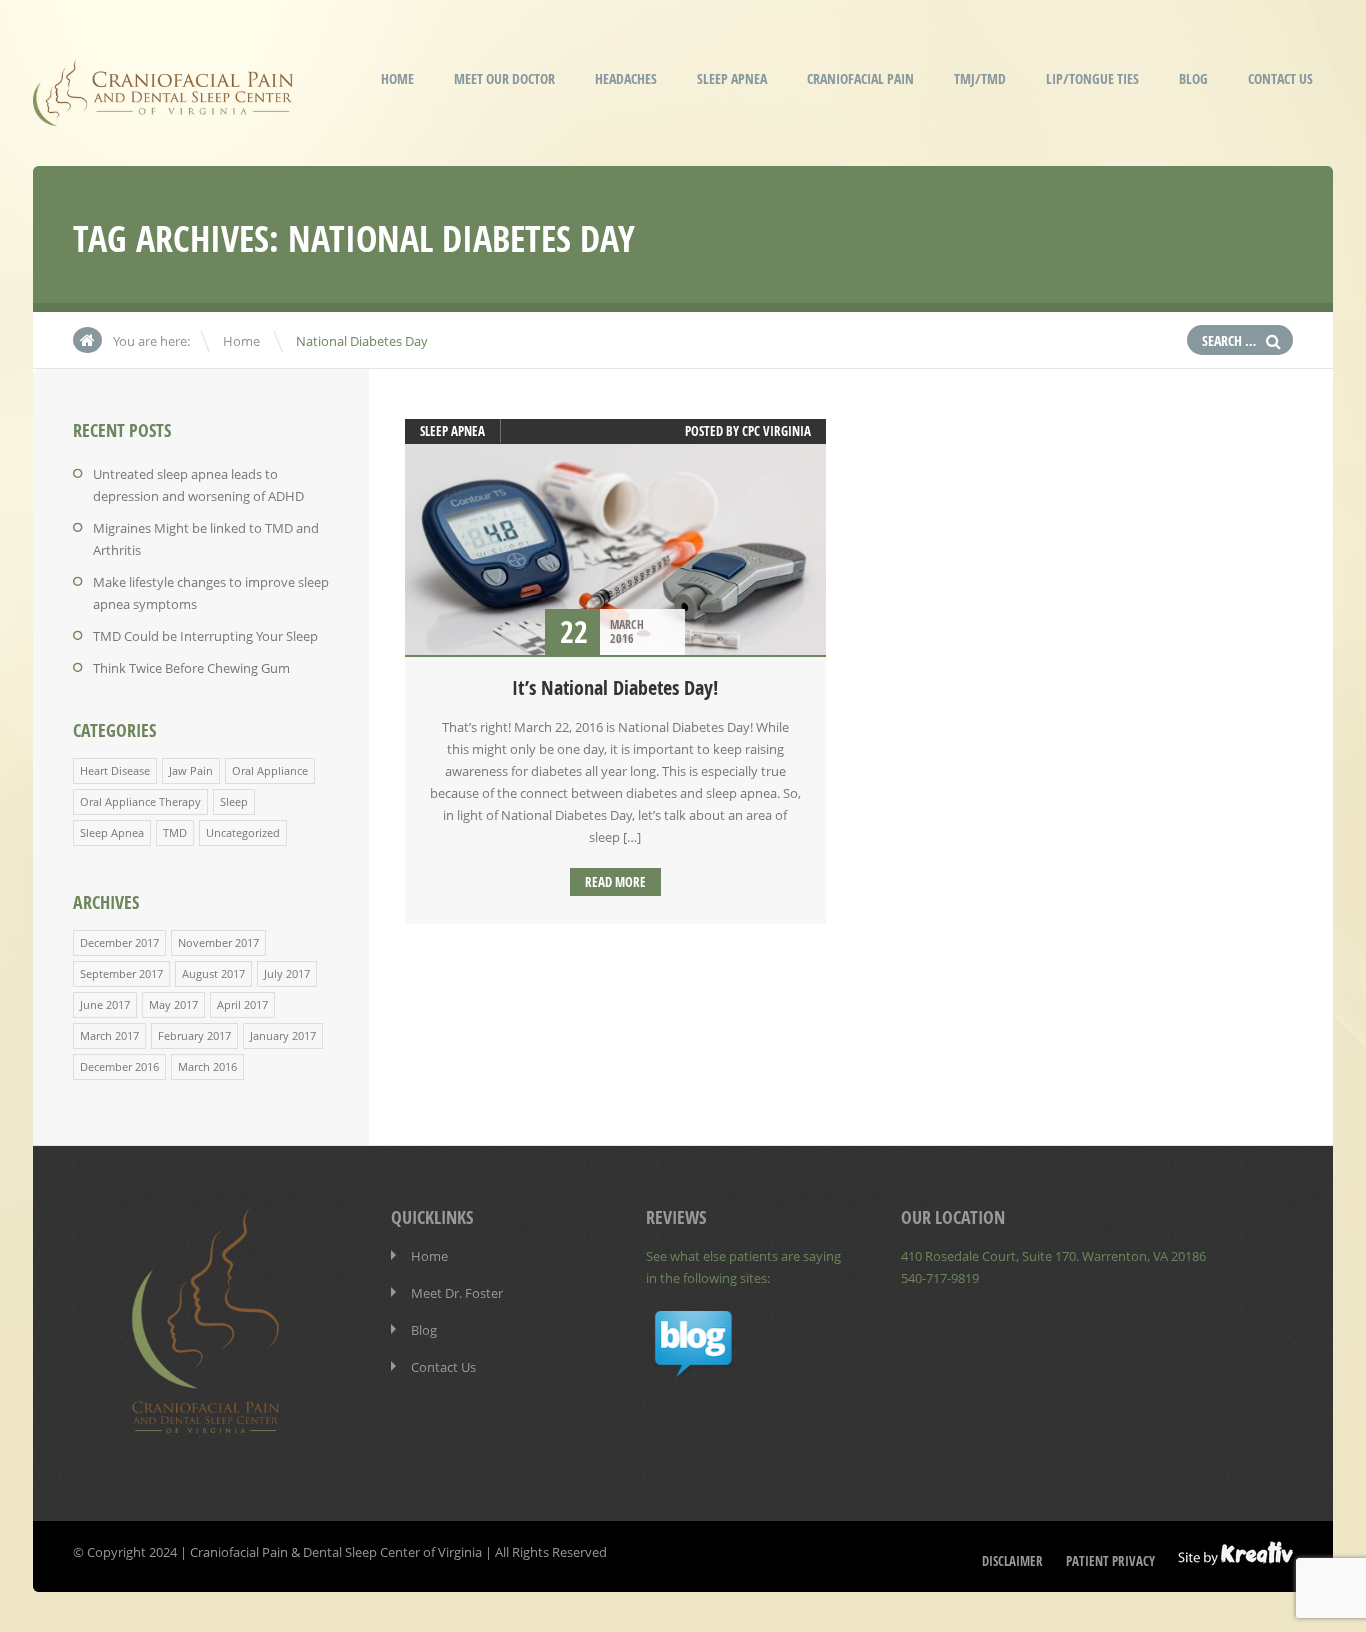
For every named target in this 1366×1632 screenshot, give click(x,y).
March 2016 (207, 1066)
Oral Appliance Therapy (140, 801)
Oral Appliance (270, 770)
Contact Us (1280, 78)
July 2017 (287, 973)
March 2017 (109, 1035)
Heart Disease (115, 770)
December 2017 (119, 942)
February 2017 (194, 1035)
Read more (615, 882)
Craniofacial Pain (860, 78)
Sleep (234, 801)
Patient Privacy (1110, 1561)
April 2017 (242, 1004)
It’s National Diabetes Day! (615, 687)
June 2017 (105, 1004)
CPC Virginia (776, 431)
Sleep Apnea (732, 78)
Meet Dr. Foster (457, 1293)
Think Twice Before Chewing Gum (191, 668)
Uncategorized (243, 832)
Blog (1193, 78)
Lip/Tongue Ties (1092, 78)
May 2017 (173, 1004)
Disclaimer (1012, 1561)
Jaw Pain (191, 770)
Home (397, 78)
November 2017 (218, 942)
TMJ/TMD (980, 78)
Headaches (626, 78)
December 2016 (119, 1066)
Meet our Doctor (504, 78)
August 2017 (213, 973)
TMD (175, 832)
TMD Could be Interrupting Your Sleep (205, 636)
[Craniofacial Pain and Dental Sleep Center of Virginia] (163, 112)
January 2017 (283, 1035)
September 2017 (121, 973)
